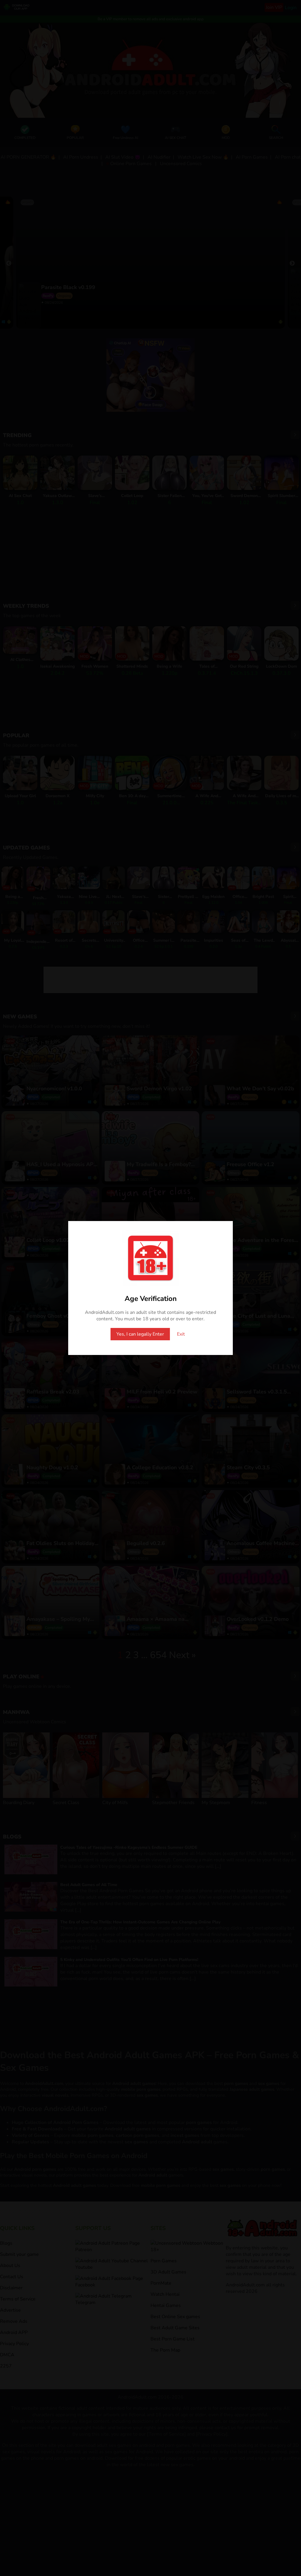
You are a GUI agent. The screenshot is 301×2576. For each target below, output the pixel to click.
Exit (181, 1334)
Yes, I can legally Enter (140, 1334)
